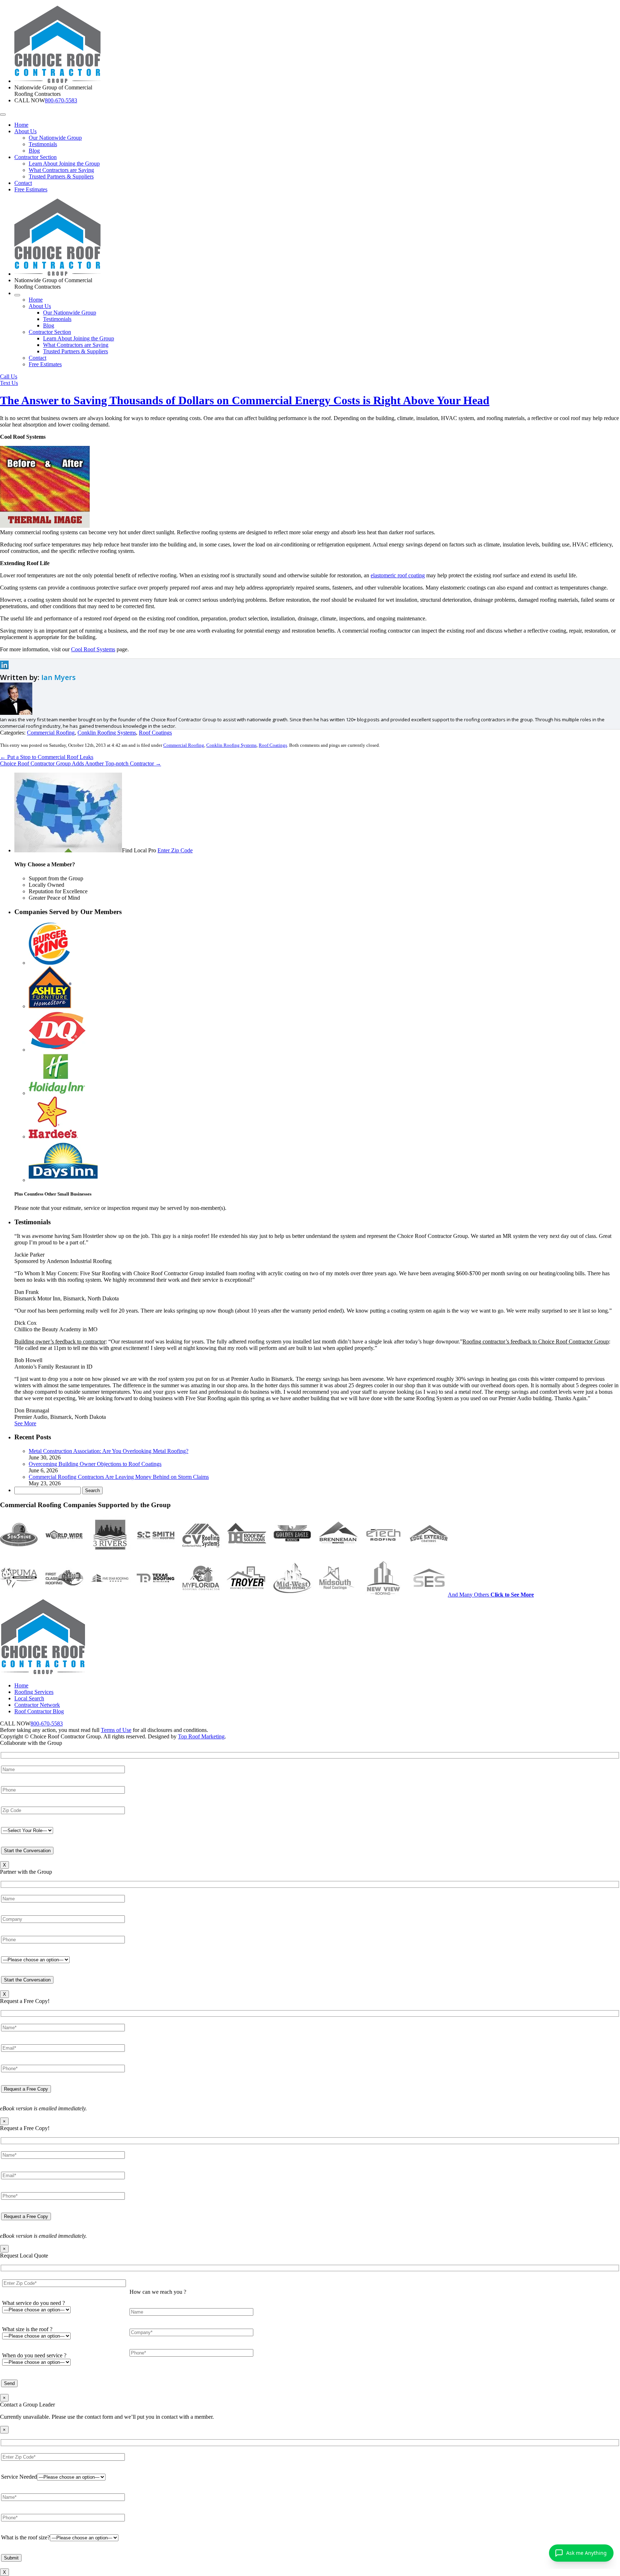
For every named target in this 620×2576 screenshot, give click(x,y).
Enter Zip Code (175, 850)
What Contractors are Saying (61, 170)
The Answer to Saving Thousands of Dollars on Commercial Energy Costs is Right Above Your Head (245, 400)
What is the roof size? (25, 2537)
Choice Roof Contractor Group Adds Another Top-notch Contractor (81, 763)
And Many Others (491, 1595)
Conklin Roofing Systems (107, 733)
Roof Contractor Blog (39, 1711)
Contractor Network (37, 1705)
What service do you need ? (34, 2303)
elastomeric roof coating (398, 575)
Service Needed (19, 2477)
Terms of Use (116, 1730)
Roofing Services (34, 1692)
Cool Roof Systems (93, 649)
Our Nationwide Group (55, 138)
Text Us (9, 383)
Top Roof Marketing (201, 1736)
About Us (25, 131)
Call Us (9, 376)
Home (21, 125)
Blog (34, 151)
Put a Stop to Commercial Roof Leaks (47, 757)
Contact (23, 183)
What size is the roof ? (27, 2329)
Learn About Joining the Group (64, 164)
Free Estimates (31, 189)
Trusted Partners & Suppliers (61, 176)
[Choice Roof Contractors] (58, 81)
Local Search (29, 1698)
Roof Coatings (155, 733)
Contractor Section (36, 157)
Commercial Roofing (51, 733)
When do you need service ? (34, 2355)
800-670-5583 (61, 100)
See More (25, 1423)
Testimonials (43, 144)
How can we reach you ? (158, 2292)
